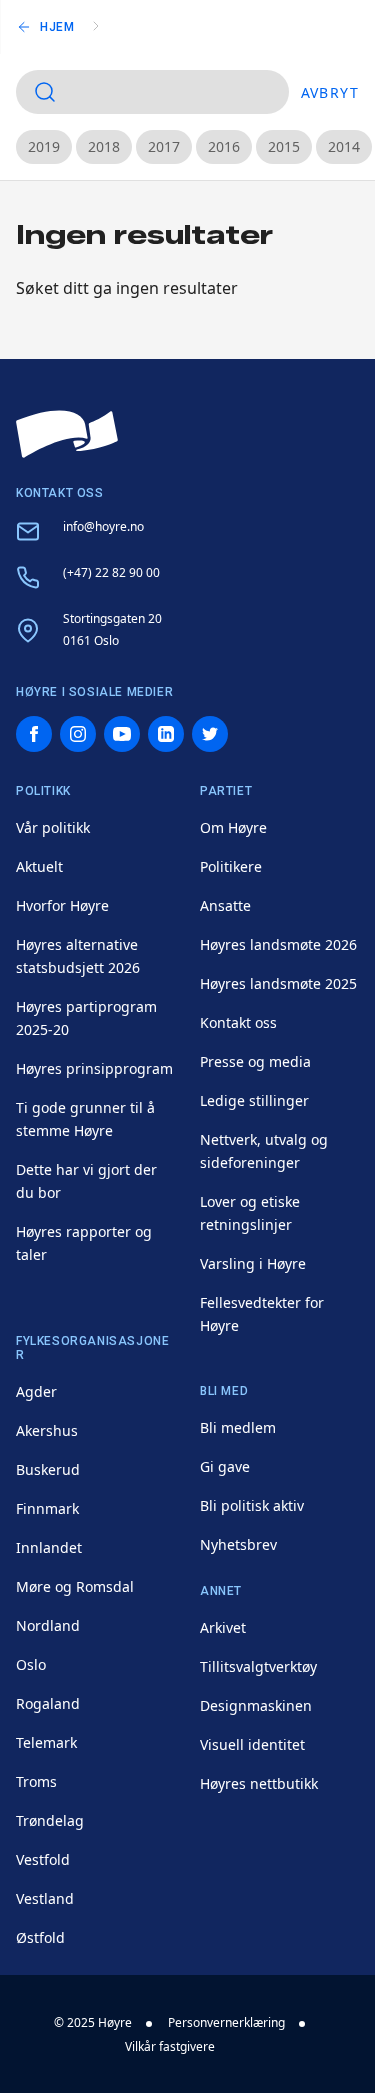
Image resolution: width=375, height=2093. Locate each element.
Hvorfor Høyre (62, 905)
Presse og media (255, 1061)
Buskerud (48, 1469)
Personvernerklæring (226, 2022)
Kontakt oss (238, 1022)
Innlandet (49, 1547)
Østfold (40, 1937)
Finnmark (47, 1508)
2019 (44, 146)
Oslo (31, 1664)
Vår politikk (53, 827)
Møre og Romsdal (75, 1586)
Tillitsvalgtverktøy (258, 1666)
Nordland (48, 1625)
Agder (36, 1391)
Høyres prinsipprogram (94, 1068)
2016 (224, 146)
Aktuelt (39, 866)
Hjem (57, 27)
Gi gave (225, 1466)
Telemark (46, 1742)
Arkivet (223, 1627)
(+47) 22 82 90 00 (111, 572)
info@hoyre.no (103, 526)
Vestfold (43, 1859)
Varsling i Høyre (253, 1263)
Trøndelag (50, 1820)
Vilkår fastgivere (170, 2046)
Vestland (45, 1898)
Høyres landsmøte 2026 (278, 944)
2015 (284, 146)
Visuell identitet (252, 1744)
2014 (344, 146)
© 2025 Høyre (93, 2022)
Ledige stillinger (254, 1100)
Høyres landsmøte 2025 (278, 983)
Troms (36, 1781)
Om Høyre (233, 827)
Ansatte (225, 905)
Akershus (47, 1430)
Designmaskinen (256, 1705)
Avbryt (330, 92)
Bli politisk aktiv (252, 1505)
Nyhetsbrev (238, 1544)
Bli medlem (238, 1427)
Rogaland (48, 1703)
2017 (164, 146)
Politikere (231, 866)
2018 (104, 146)
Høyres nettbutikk (259, 1783)
